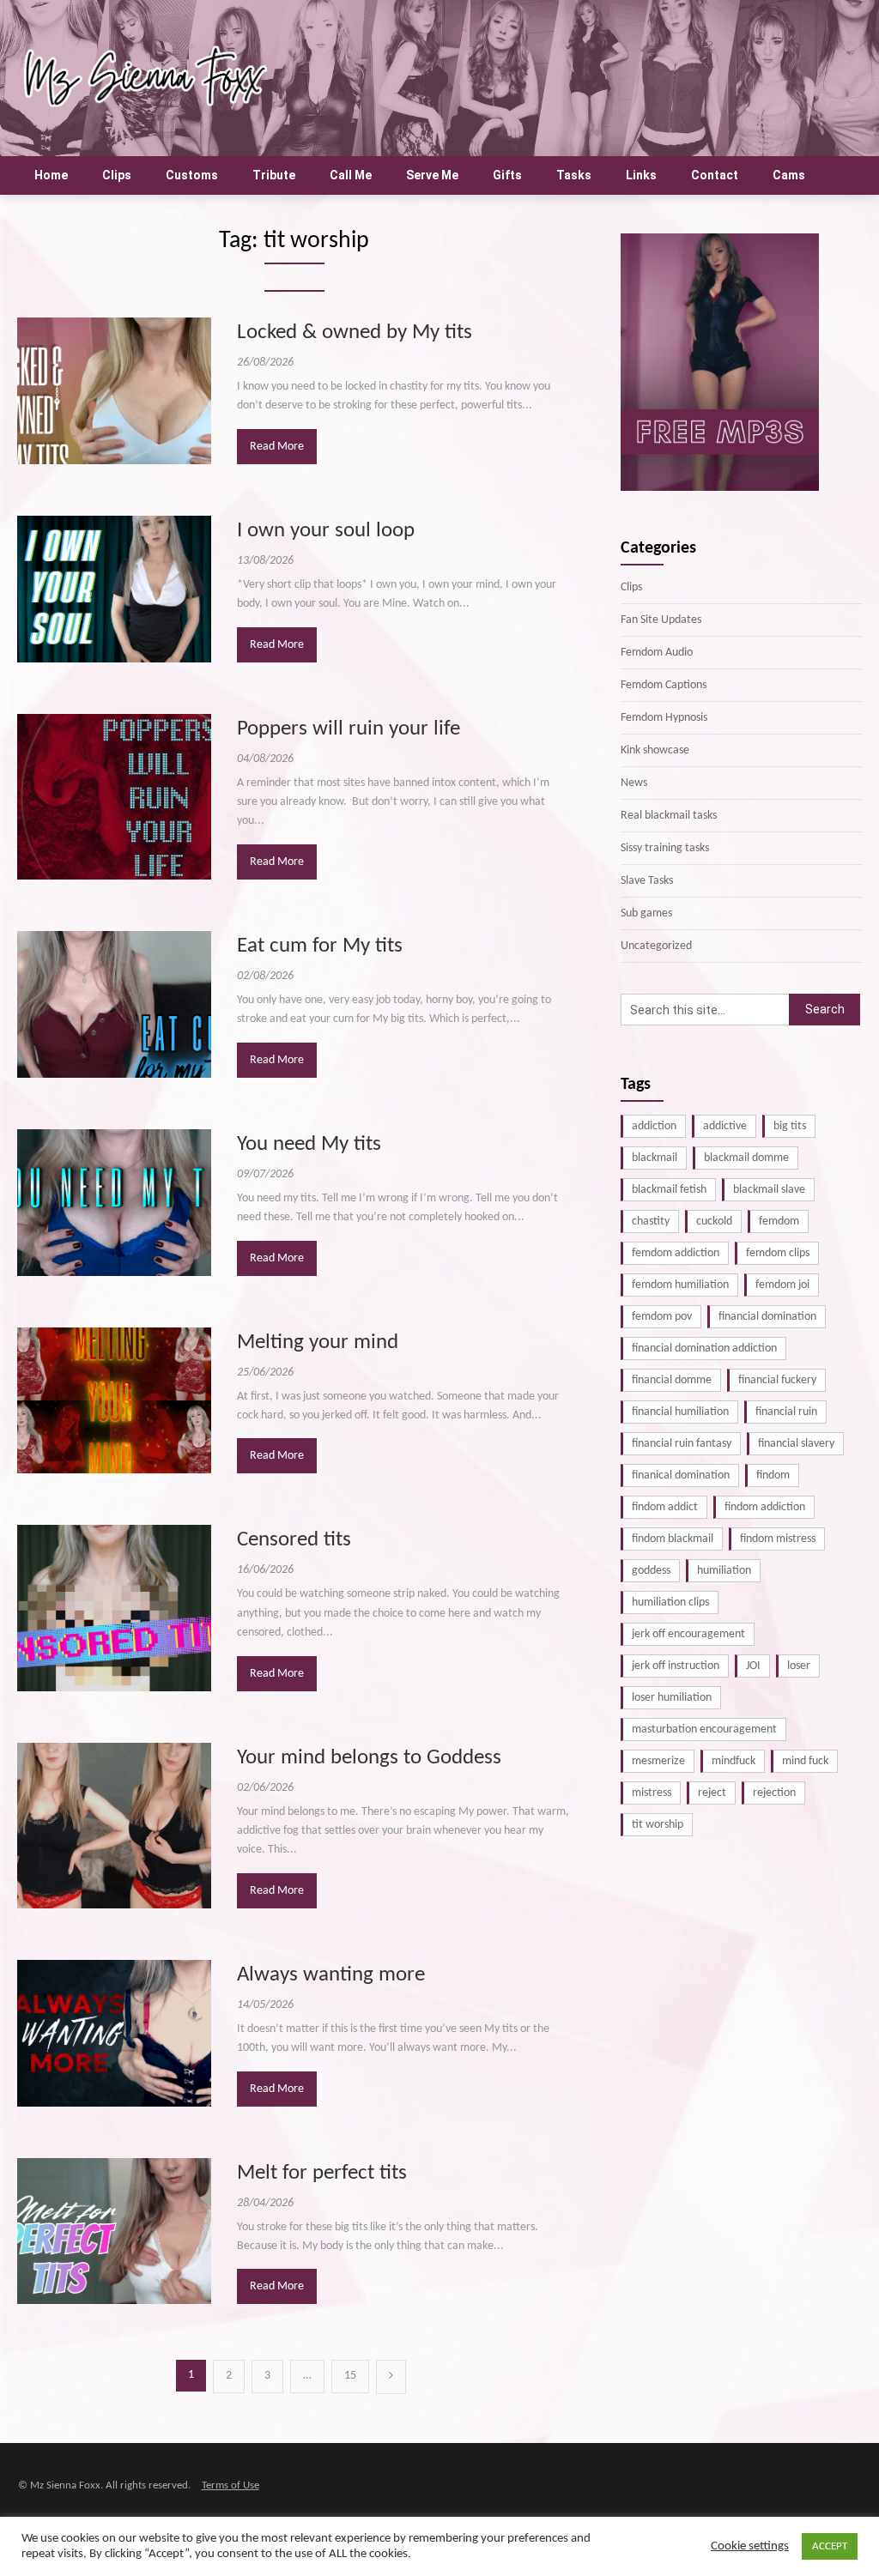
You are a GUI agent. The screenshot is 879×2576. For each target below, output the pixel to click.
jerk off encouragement (688, 1634)
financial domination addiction (704, 1348)
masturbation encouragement (704, 1729)
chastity (651, 1221)
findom (773, 1475)
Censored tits (294, 1540)
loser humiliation (672, 1698)
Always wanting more (331, 1975)
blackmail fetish (669, 1190)
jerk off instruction (676, 1666)
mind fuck (805, 1761)
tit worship (658, 1825)
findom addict (665, 1507)
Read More (277, 447)
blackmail (655, 1158)
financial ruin (786, 1412)
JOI (753, 1666)
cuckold (714, 1221)
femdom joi (782, 1285)
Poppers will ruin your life (349, 729)
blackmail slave (769, 1190)
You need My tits (309, 1144)
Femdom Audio (657, 653)
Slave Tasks (647, 881)
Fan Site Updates (661, 620)
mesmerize (658, 1761)
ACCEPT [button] (830, 2546)
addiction (654, 1126)
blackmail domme (746, 1158)
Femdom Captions (664, 685)
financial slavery (796, 1444)
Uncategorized (656, 946)
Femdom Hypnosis (664, 718)
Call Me (351, 175)
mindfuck (734, 1761)
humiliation (724, 1571)
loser (799, 1666)
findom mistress (778, 1539)
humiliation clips (670, 1602)
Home (51, 175)
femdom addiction (676, 1253)
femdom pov (662, 1317)
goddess (651, 1571)
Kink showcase (655, 750)
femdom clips (778, 1253)
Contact (715, 175)
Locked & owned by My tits (355, 333)
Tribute (274, 175)
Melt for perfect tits (322, 2173)
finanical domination (681, 1475)
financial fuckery (777, 1380)
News (634, 783)
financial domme (672, 1380)
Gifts (507, 175)
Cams (789, 175)
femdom (779, 1221)
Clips (117, 175)
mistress (652, 1793)
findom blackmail (673, 1539)
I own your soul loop (326, 531)
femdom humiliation (680, 1285)
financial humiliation (680, 1412)
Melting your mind (318, 1342)
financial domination (767, 1317)
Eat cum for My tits (320, 946)
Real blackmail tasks (669, 816)
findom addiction (765, 1507)
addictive (725, 1126)
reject (712, 1793)
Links (641, 175)
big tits (790, 1126)
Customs (192, 175)
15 (350, 2376)
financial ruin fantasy (682, 1444)
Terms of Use (230, 2486)
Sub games (646, 913)
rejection (774, 1793)
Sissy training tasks (665, 848)
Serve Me (432, 175)
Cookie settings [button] (750, 2546)
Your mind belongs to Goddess (369, 1758)
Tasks (574, 175)
